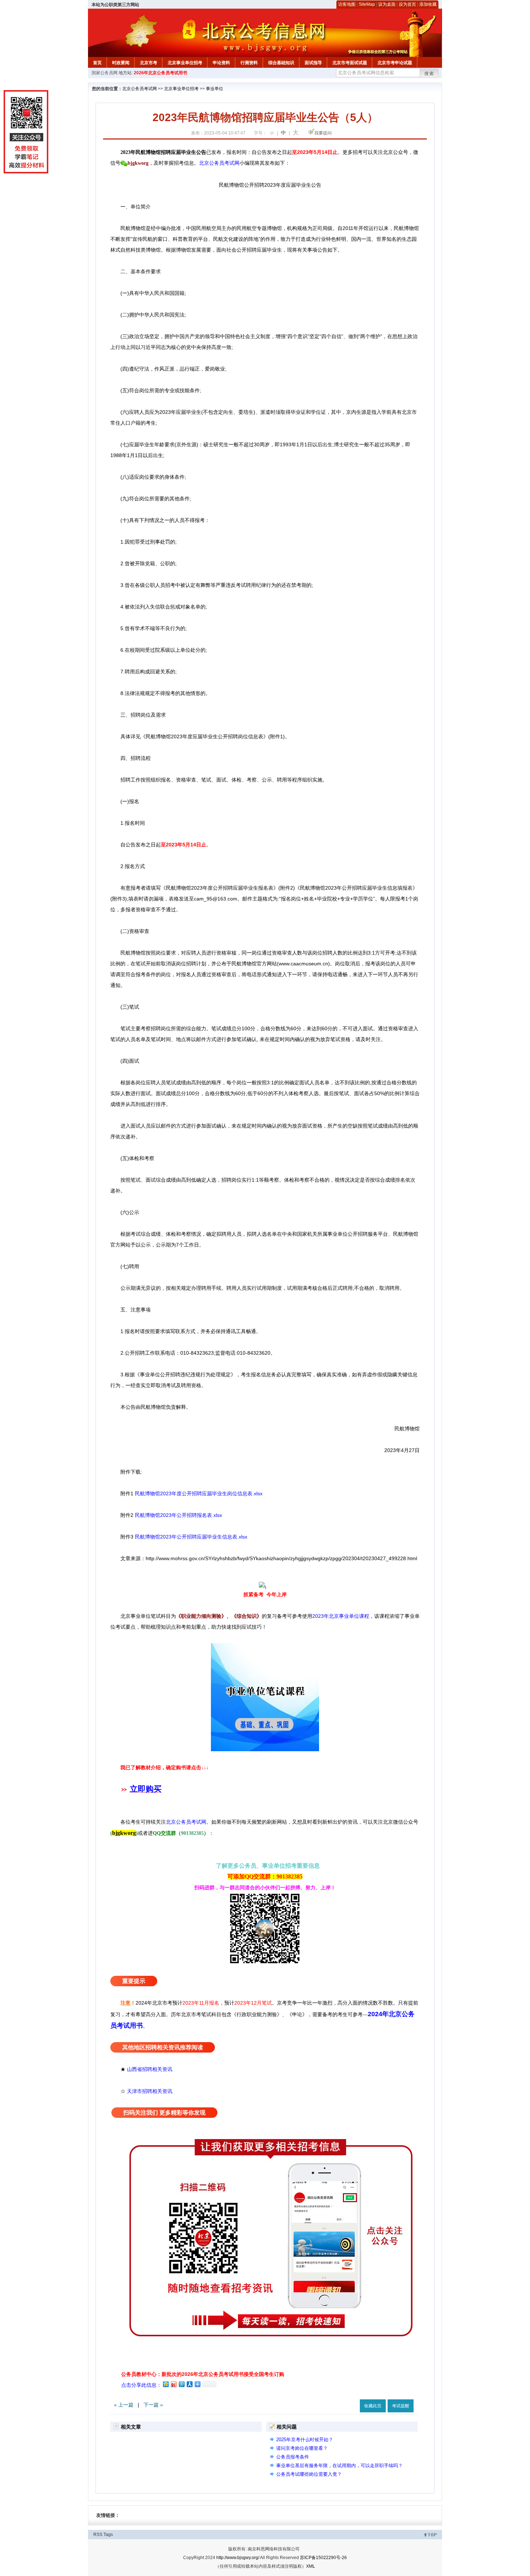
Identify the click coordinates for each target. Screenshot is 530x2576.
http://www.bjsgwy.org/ (238, 2558)
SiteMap (367, 4)
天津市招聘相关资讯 (150, 2091)
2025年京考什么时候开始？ (305, 2440)
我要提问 (323, 133)
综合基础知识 (281, 63)
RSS (98, 2535)
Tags (108, 2535)
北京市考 (149, 63)
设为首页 (407, 4)
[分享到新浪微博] (173, 2384)
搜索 (429, 74)
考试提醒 (401, 2406)
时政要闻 (121, 63)
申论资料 (221, 63)
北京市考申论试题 (395, 63)
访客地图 (347, 4)
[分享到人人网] (189, 2384)
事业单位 (215, 89)
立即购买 (146, 1789)
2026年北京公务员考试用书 (160, 73)
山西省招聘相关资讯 (150, 2069)
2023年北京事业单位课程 (341, 1616)
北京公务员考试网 (140, 89)
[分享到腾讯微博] (181, 2384)
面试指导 (313, 63)
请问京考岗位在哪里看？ (302, 2448)
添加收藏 (428, 4)
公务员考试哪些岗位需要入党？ (309, 2474)
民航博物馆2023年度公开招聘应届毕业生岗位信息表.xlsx (199, 1493)
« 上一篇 (124, 2405)
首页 (97, 63)
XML (311, 2566)
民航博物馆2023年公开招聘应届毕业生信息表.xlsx (191, 1537)
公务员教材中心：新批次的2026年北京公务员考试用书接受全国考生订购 (203, 2374)
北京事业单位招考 (185, 63)
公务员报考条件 (293, 2457)
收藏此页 (373, 2406)
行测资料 (249, 63)
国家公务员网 (105, 73)
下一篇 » (153, 2405)
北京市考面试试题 (350, 63)
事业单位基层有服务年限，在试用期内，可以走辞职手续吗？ (339, 2466)
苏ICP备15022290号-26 (323, 2558)
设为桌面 (387, 4)
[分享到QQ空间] (165, 2384)
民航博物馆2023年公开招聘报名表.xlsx (178, 1515)
